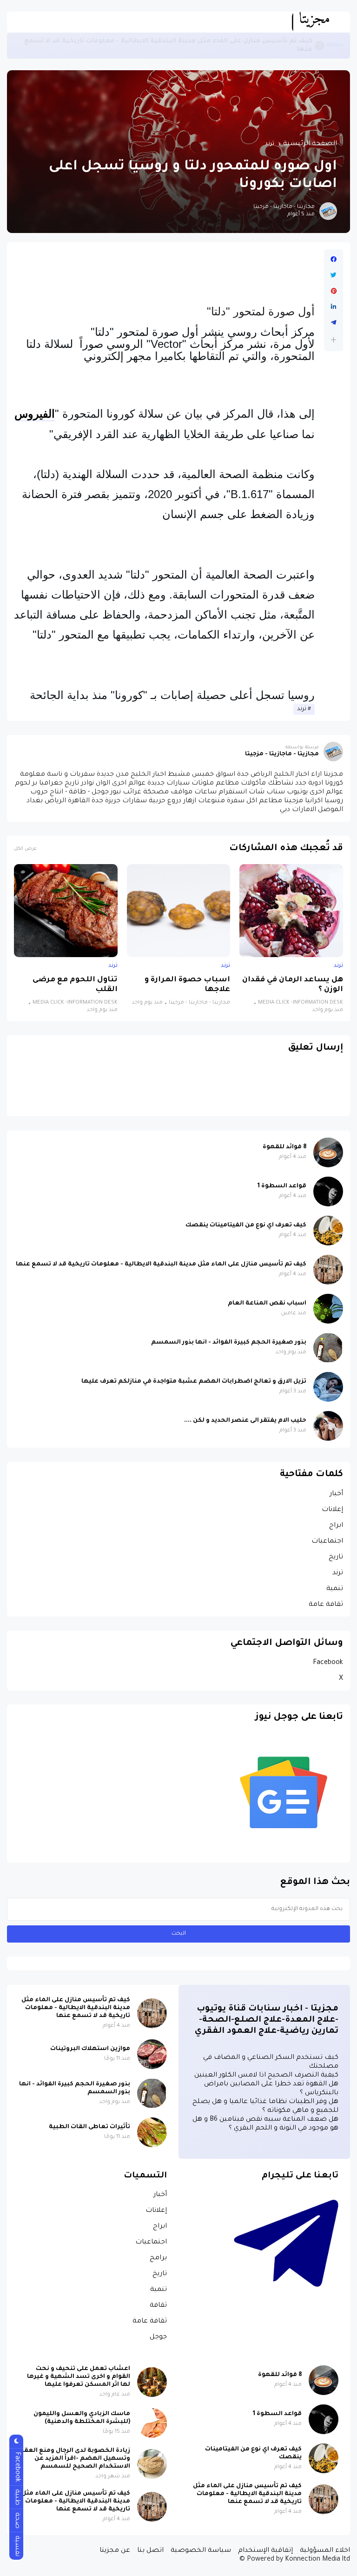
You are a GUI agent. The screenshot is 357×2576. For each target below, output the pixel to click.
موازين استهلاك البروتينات (90, 2049)
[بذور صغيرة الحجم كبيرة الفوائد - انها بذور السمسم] (328, 1348)
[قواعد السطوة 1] (328, 1191)
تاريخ (336, 1558)
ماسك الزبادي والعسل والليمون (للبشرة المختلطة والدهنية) (82, 2418)
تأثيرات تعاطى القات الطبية (89, 2127)
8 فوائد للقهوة (284, 1147)
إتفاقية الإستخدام (265, 2551)
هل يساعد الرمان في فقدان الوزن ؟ (293, 985)
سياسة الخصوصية (201, 2551)
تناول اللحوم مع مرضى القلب (75, 985)
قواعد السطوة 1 (282, 1186)
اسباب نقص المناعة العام (267, 1304)
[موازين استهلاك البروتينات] (152, 2054)
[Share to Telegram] (334, 323)
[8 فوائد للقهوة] (328, 1152)
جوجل (158, 2337)
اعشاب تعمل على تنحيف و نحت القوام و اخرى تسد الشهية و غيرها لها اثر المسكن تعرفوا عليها (79, 2377)
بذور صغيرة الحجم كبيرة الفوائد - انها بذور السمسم (229, 1343)
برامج (158, 2258)
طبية (17, 2497)
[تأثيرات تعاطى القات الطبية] (152, 2132)
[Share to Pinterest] (334, 291)
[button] (334, 340)
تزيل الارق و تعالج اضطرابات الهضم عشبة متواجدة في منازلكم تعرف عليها (194, 1382)
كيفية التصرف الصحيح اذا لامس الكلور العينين (266, 2076)
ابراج (336, 1526)
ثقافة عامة (326, 1605)
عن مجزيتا (115, 2551)
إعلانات (332, 1510)
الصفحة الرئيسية (310, 144)
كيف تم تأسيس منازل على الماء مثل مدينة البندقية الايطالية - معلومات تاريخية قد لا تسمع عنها (168, 45)
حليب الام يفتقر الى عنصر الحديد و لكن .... (245, 1421)
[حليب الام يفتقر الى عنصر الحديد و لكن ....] (328, 1426)
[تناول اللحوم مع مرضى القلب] (66, 911)
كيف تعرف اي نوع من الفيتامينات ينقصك (246, 1225)
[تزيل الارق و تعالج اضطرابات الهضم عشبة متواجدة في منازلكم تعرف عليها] (328, 1387)
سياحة (335, 45)
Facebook (328, 1663)
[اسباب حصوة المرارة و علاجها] (179, 911)
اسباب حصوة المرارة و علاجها (187, 985)
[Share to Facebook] (334, 260)
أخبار (336, 1494)
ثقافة (158, 2306)
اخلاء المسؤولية (325, 2551)
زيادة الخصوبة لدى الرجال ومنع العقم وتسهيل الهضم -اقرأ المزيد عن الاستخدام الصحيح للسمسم (75, 2459)
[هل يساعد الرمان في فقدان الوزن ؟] (291, 911)
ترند (270, 144)
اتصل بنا (150, 2551)
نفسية (17, 2546)
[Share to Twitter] (334, 275)
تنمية (335, 1589)
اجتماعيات (327, 1542)
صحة (17, 2520)
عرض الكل (25, 849)
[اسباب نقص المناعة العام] (328, 1309)
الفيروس (35, 414)
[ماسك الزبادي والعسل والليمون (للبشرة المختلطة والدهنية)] (152, 2423)
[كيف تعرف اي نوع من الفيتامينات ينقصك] (328, 1231)
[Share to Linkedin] (334, 307)
